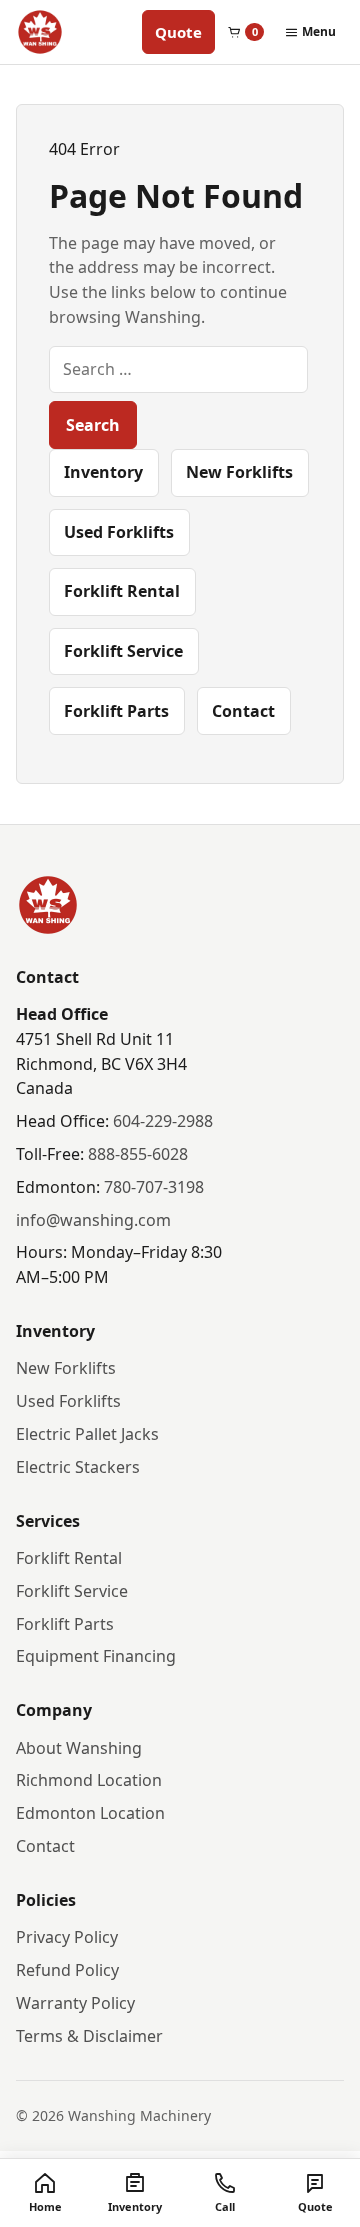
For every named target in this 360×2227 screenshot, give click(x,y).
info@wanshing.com (93, 1220)
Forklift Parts (116, 711)
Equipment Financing (96, 1656)
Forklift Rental (122, 591)
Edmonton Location (90, 1813)
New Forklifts (239, 472)
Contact (243, 711)
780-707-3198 (154, 1187)
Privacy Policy (67, 1937)
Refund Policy (67, 1970)
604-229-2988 (163, 1121)
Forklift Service (123, 651)
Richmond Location (89, 1780)
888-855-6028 (138, 1154)
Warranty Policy (75, 2003)
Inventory (103, 472)
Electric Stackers (78, 1467)
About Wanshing (79, 1748)
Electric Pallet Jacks (87, 1434)
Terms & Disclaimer (89, 2036)
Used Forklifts (119, 532)
